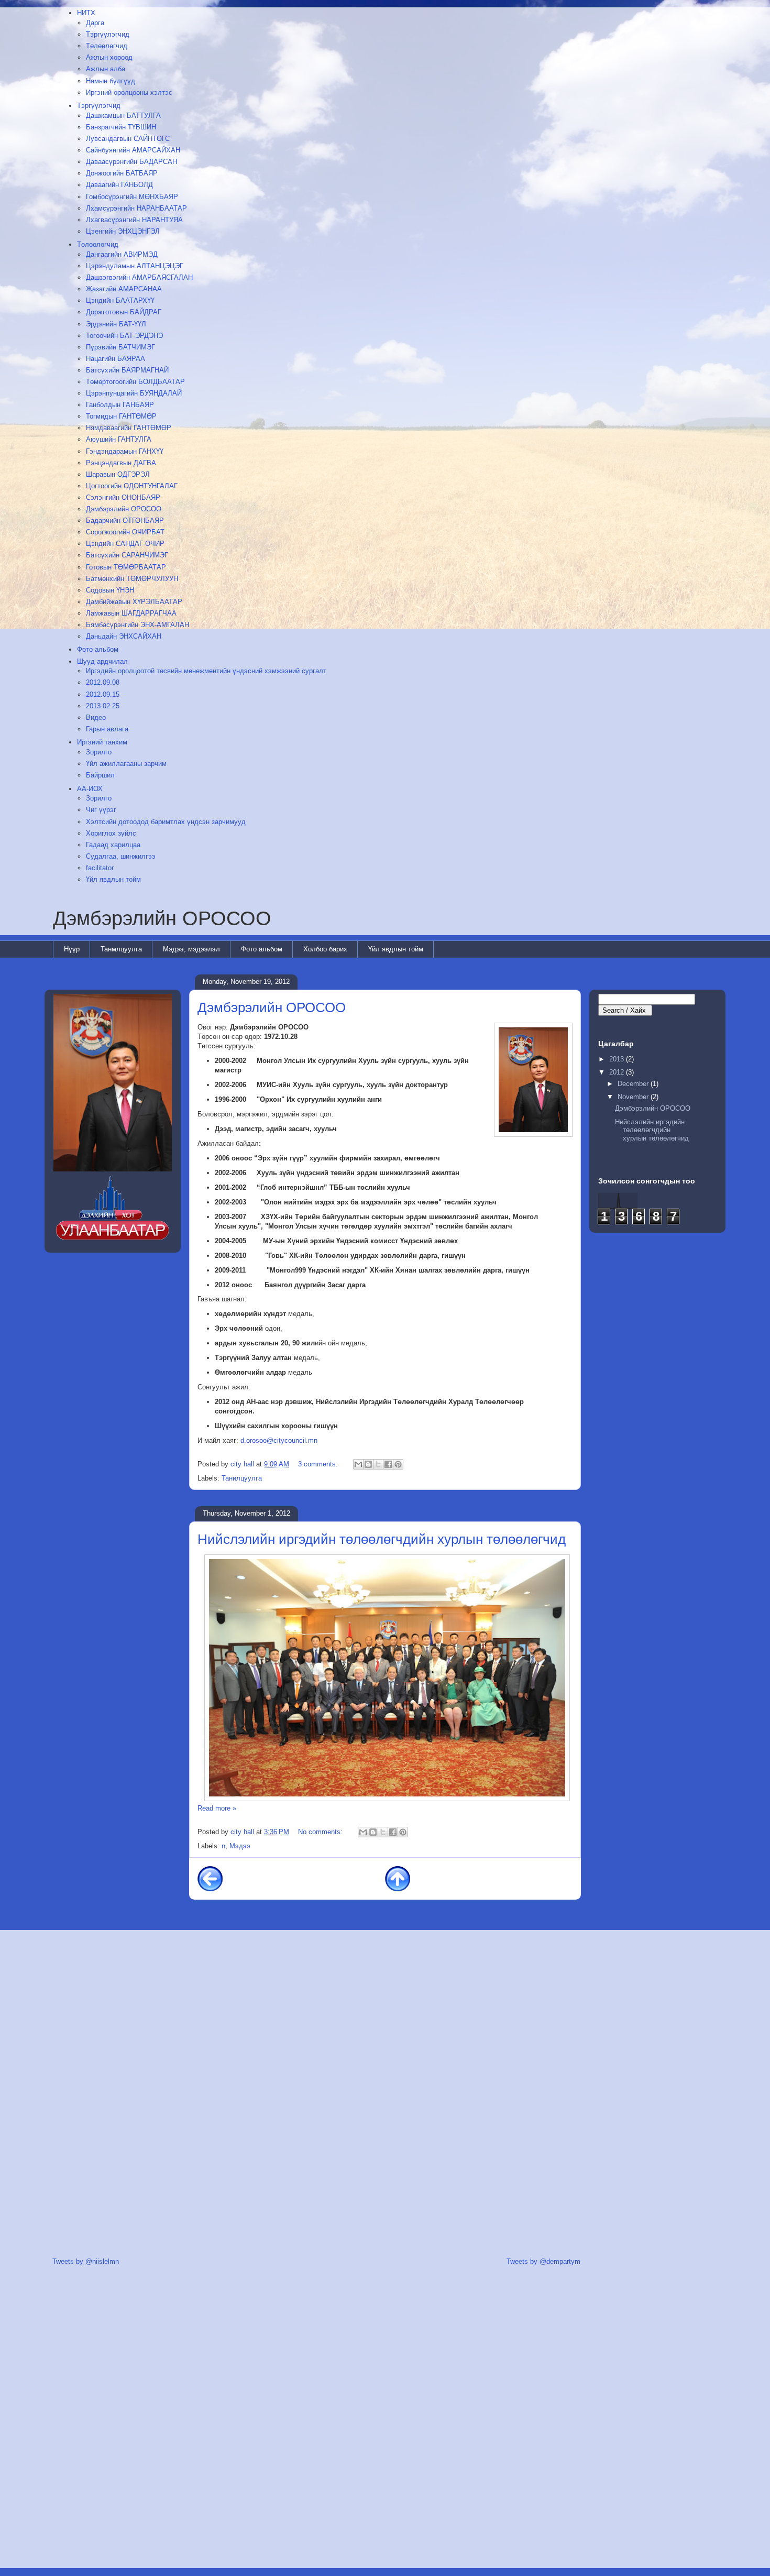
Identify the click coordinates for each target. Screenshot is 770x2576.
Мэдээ (240, 1846)
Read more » (217, 1808)
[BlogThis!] (368, 1464)
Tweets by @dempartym (543, 2261)
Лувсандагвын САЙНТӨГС (128, 139)
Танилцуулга (242, 1478)
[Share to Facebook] (388, 1464)
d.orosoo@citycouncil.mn (279, 1440)
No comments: (321, 1832)
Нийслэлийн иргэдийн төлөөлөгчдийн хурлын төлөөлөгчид (382, 1539)
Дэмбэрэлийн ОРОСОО (162, 918)
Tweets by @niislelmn (86, 2261)
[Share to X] (378, 1464)
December (634, 1084)
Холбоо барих (325, 949)
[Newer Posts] (210, 1878)
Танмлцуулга (121, 949)
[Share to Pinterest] (398, 1464)
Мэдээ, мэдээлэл (191, 949)
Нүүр (72, 949)
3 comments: (319, 1464)
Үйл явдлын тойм (396, 949)
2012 (618, 1072)
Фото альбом (262, 949)
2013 (618, 1059)
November (634, 1097)
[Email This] (358, 1464)
